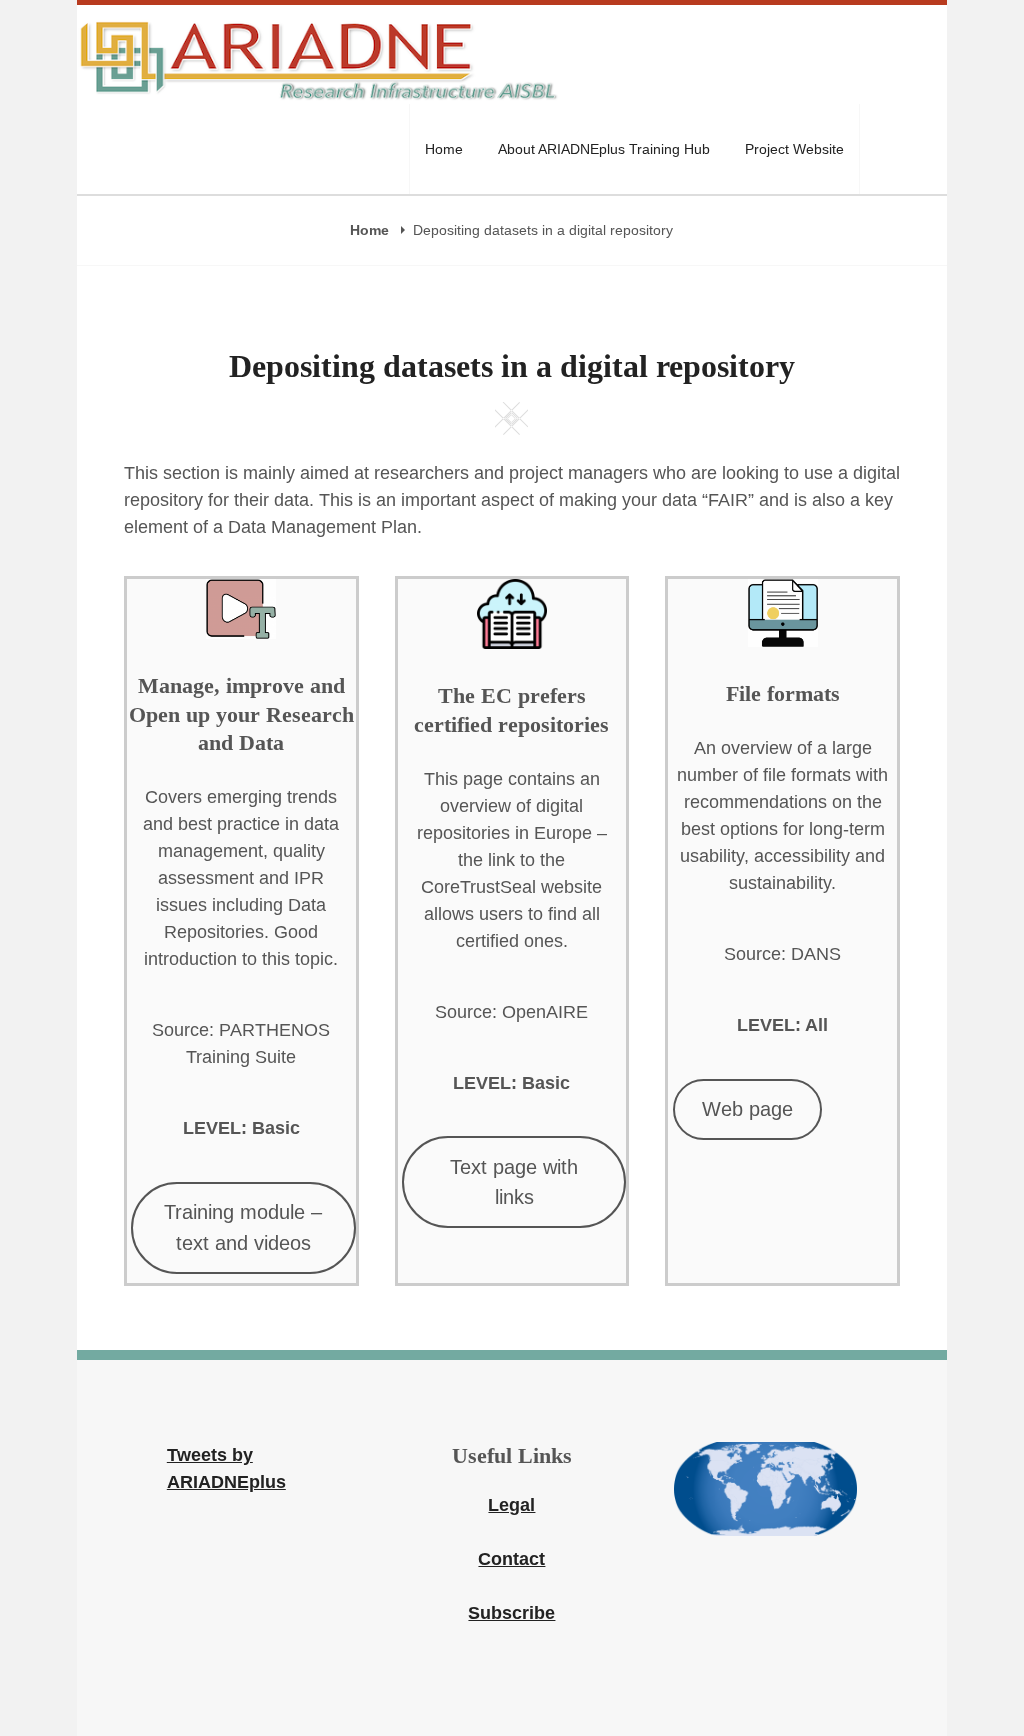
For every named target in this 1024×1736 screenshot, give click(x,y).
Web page (747, 1109)
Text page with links (514, 1182)
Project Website (794, 149)
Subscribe (511, 1613)
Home (444, 149)
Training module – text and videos (243, 1227)
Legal (511, 1505)
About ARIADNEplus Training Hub (604, 149)
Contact (511, 1559)
